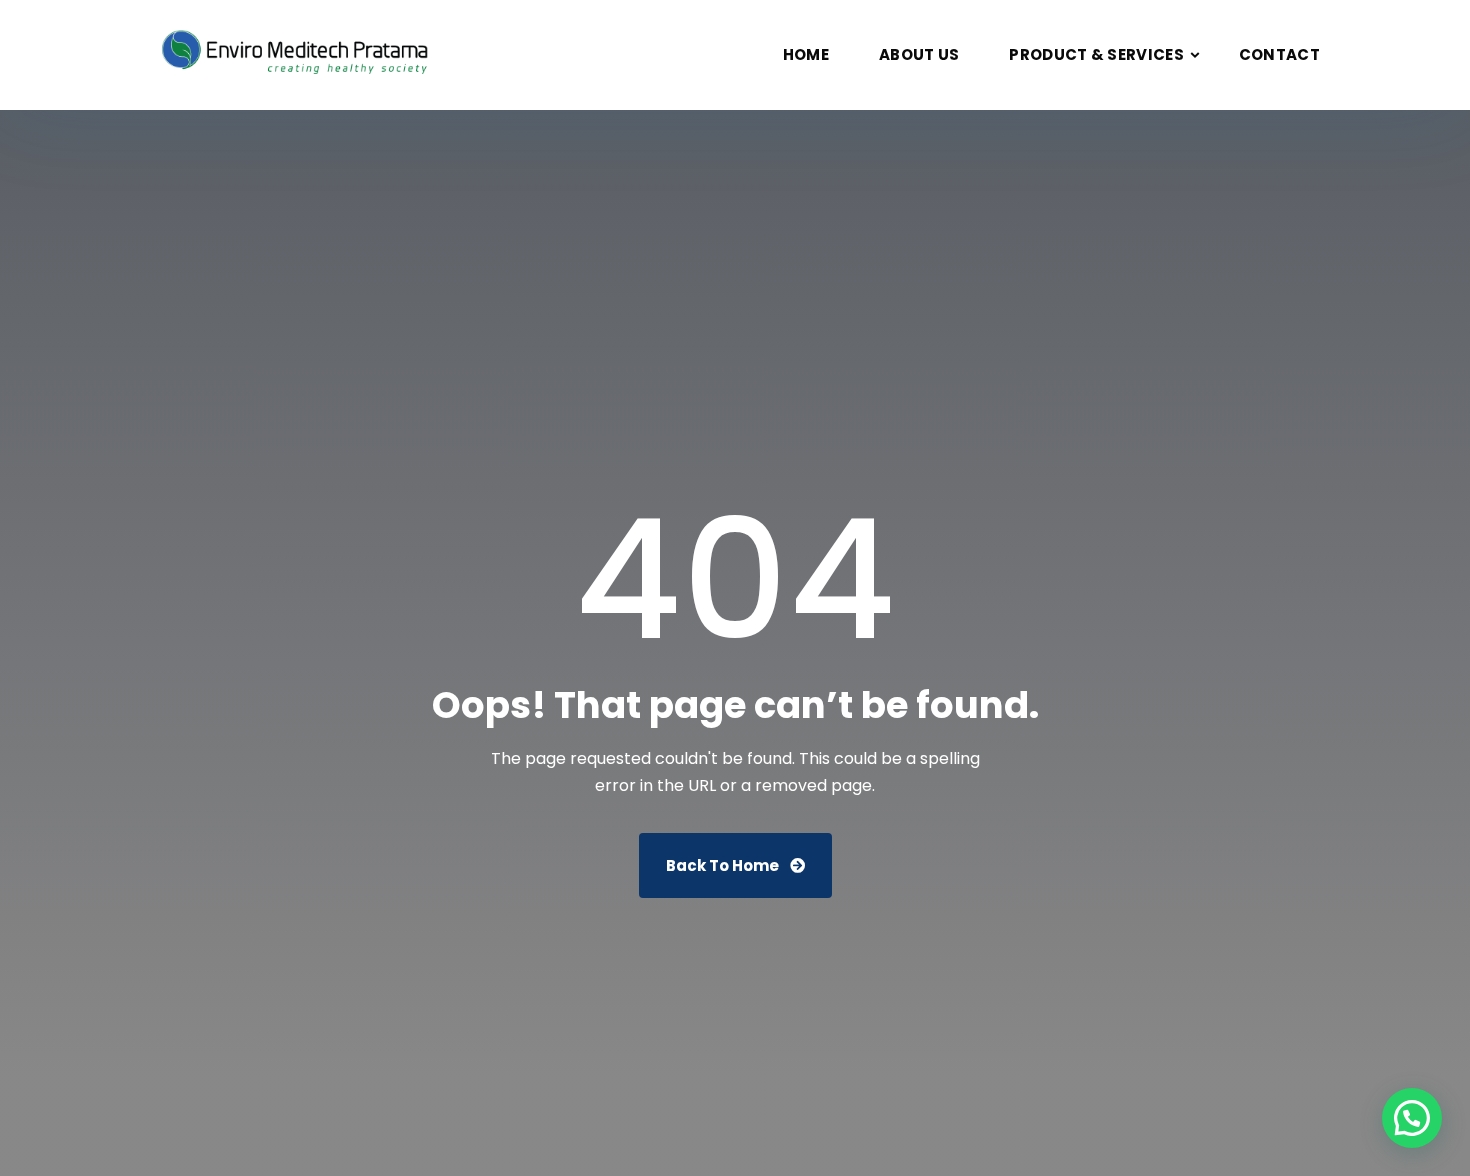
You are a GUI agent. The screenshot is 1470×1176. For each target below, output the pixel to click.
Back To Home (724, 865)
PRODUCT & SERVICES (1096, 54)
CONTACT (1279, 54)
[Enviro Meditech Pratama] (299, 55)
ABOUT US (919, 54)
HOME (806, 54)
